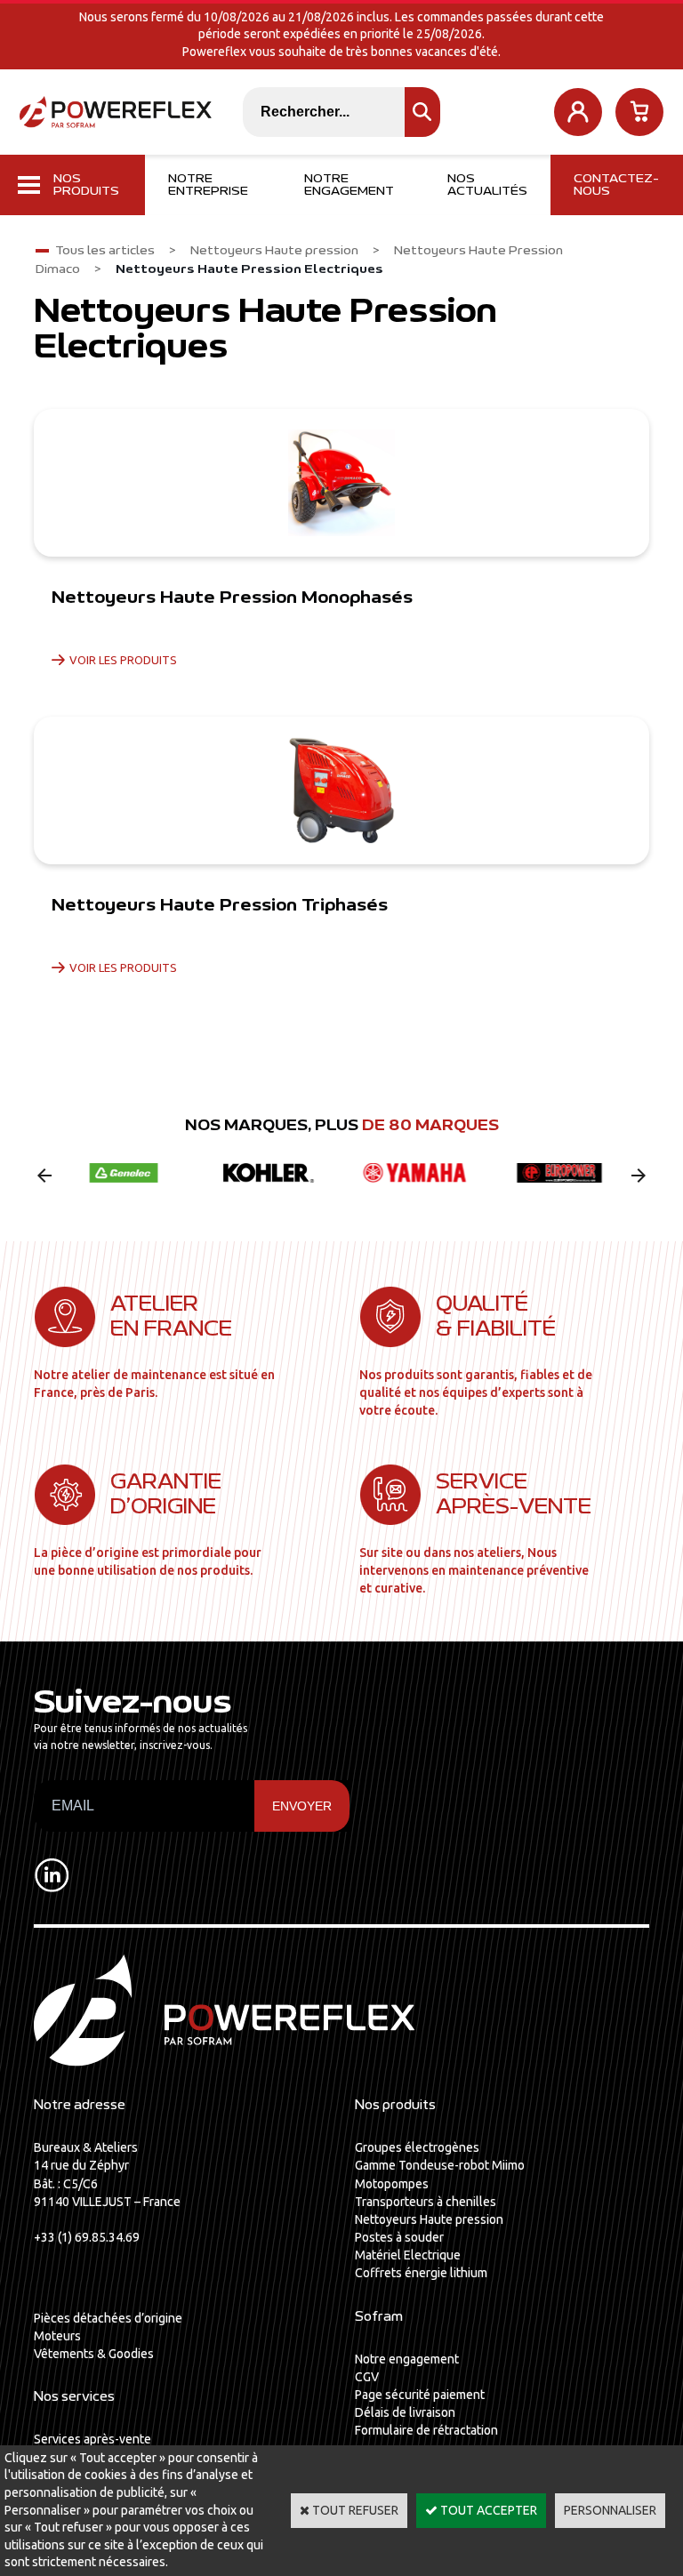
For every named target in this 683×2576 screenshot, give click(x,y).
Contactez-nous (616, 185)
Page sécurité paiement (420, 2395)
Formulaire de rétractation (426, 2430)
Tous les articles (105, 251)
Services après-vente (92, 2439)
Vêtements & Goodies (94, 2354)
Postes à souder (399, 2237)
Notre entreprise (208, 185)
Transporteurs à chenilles (426, 2202)
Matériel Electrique (408, 2255)
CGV (367, 2377)
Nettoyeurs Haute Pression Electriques (249, 269)
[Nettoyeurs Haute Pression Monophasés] (341, 483)
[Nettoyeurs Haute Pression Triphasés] (341, 790)
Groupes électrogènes (417, 2147)
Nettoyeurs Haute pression (274, 251)
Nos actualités (487, 185)
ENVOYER (302, 1806)
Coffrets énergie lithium (421, 2273)
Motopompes (392, 2184)
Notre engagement (349, 185)
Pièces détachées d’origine (108, 2318)
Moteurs (57, 2336)
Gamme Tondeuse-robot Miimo (440, 2165)
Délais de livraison (405, 2412)
